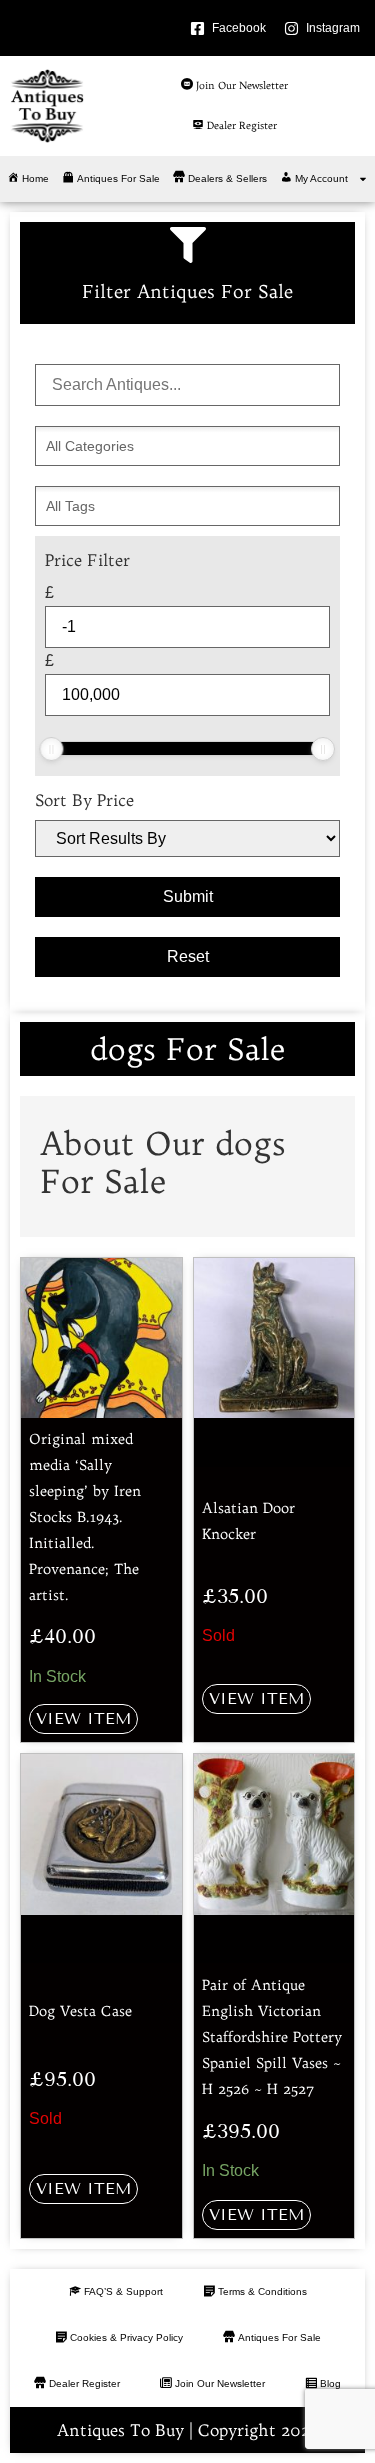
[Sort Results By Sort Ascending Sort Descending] (187, 838)
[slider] (51, 749)
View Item (83, 1718)
